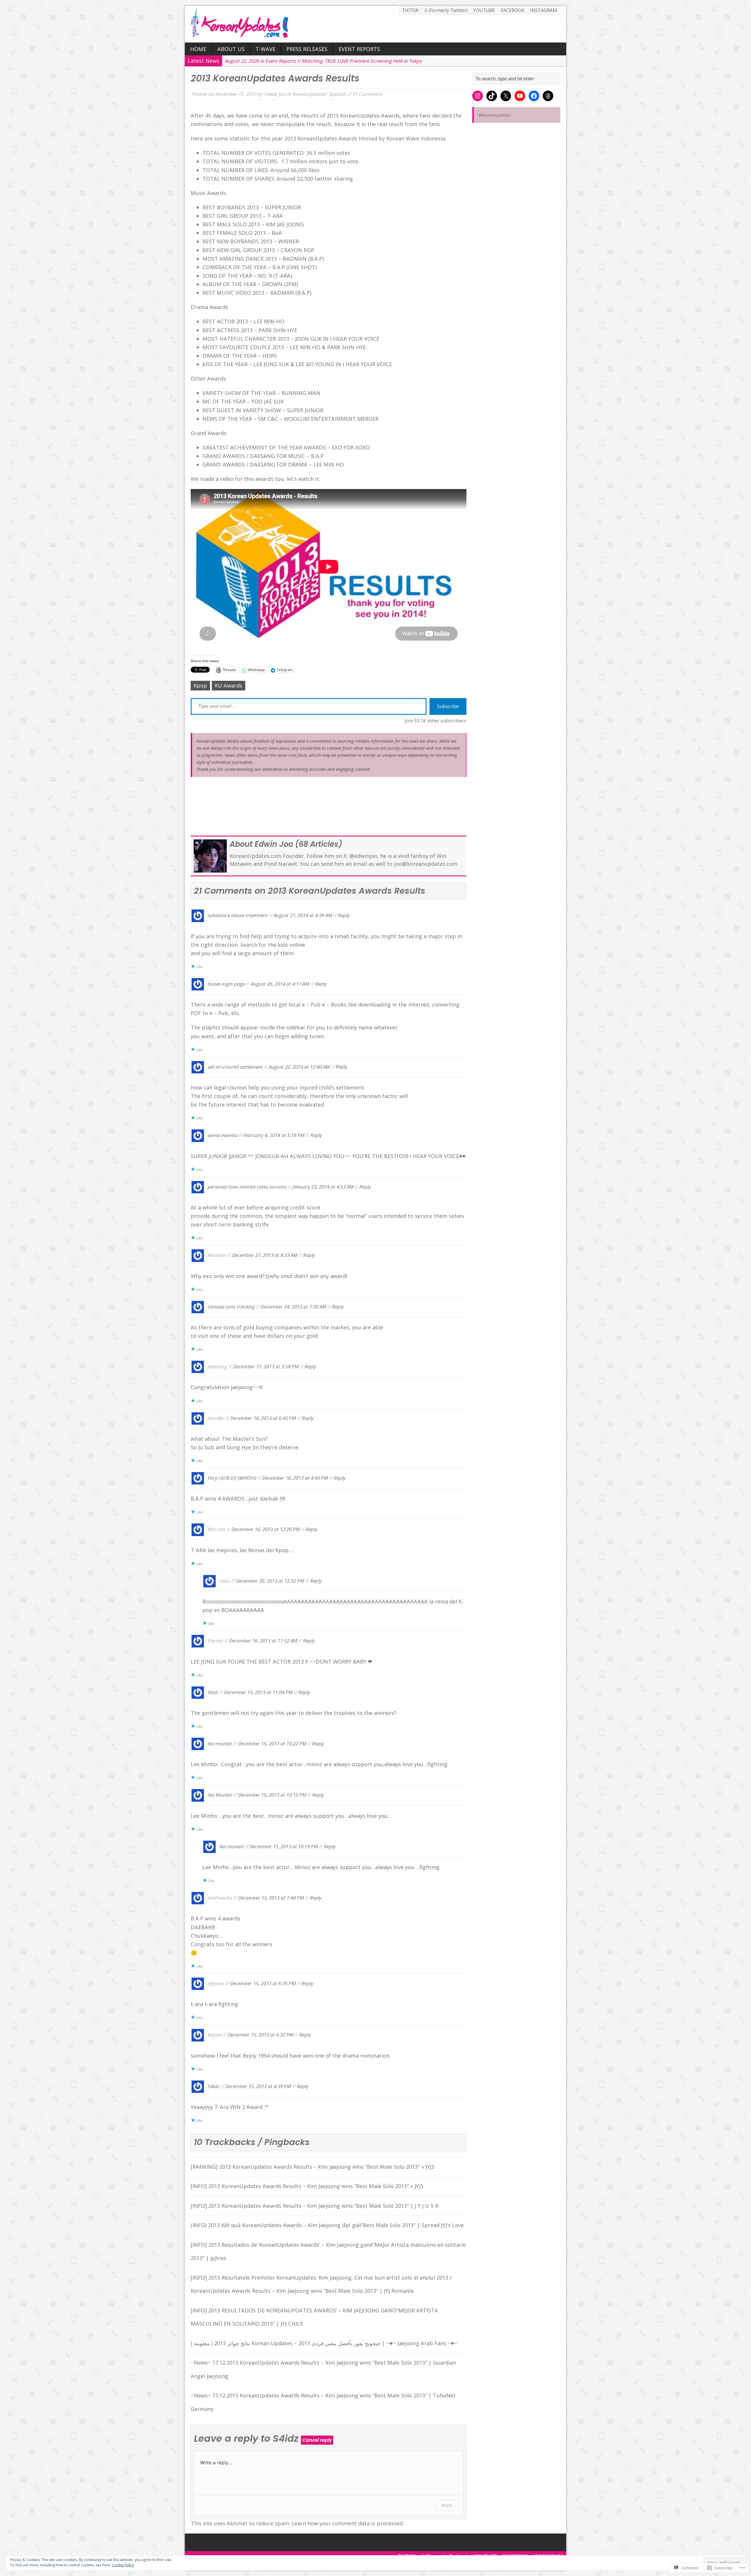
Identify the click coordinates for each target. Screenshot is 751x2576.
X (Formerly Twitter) (446, 10)
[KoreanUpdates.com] (375, 24)
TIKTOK (410, 10)
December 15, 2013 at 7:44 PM (271, 1898)
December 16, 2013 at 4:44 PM (295, 1478)
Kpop (200, 685)
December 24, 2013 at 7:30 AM (294, 1306)
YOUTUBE (484, 10)
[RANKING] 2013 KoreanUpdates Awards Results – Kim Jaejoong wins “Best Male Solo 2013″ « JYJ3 (312, 2167)
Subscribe (448, 706)
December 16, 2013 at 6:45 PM (263, 1418)
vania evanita (223, 1135)
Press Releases (307, 49)
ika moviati (220, 1743)
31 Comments (367, 94)
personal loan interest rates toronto (247, 1186)
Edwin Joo (275, 94)
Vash (213, 1692)
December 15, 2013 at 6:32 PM (261, 2035)
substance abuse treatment (238, 915)
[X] (506, 96)
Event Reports (359, 49)
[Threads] (548, 96)
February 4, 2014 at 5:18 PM (274, 1135)
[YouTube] (520, 96)
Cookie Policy (123, 2565)
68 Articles (319, 844)
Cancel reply (317, 2440)
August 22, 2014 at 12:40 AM (299, 1066)
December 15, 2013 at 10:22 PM (272, 1743)
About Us (231, 49)
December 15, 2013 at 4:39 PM (258, 2086)
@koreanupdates (494, 115)
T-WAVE (265, 49)
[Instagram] (478, 96)
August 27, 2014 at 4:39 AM (303, 915)
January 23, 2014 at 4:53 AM (323, 1186)
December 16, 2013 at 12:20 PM (266, 1529)
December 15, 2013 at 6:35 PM (263, 1983)
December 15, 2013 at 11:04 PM (258, 1692)
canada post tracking (231, 1306)
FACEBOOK (513, 10)
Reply (344, 915)
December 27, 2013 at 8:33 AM (265, 1255)
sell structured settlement (235, 1066)
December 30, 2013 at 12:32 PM (270, 1580)
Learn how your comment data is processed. (348, 2523)
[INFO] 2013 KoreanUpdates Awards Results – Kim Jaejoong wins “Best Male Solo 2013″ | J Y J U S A (315, 2206)
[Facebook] (534, 96)
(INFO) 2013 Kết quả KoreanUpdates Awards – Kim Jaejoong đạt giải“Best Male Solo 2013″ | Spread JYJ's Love (327, 2225)
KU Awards (229, 685)
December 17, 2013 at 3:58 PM (266, 1366)
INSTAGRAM (544, 10)
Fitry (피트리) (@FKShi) (232, 1478)
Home (198, 49)
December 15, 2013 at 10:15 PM (272, 1795)
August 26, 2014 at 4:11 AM (280, 984)
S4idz (214, 2086)
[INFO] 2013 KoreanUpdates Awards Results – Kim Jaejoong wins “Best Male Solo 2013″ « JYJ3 (307, 2186)
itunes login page (226, 984)
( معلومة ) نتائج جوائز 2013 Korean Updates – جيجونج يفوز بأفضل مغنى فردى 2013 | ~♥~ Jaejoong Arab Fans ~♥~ (324, 2343)
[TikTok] (492, 96)
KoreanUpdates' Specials (319, 94)
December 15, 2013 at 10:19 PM (284, 1846)
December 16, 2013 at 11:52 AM (263, 1641)
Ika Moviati (220, 1795)
